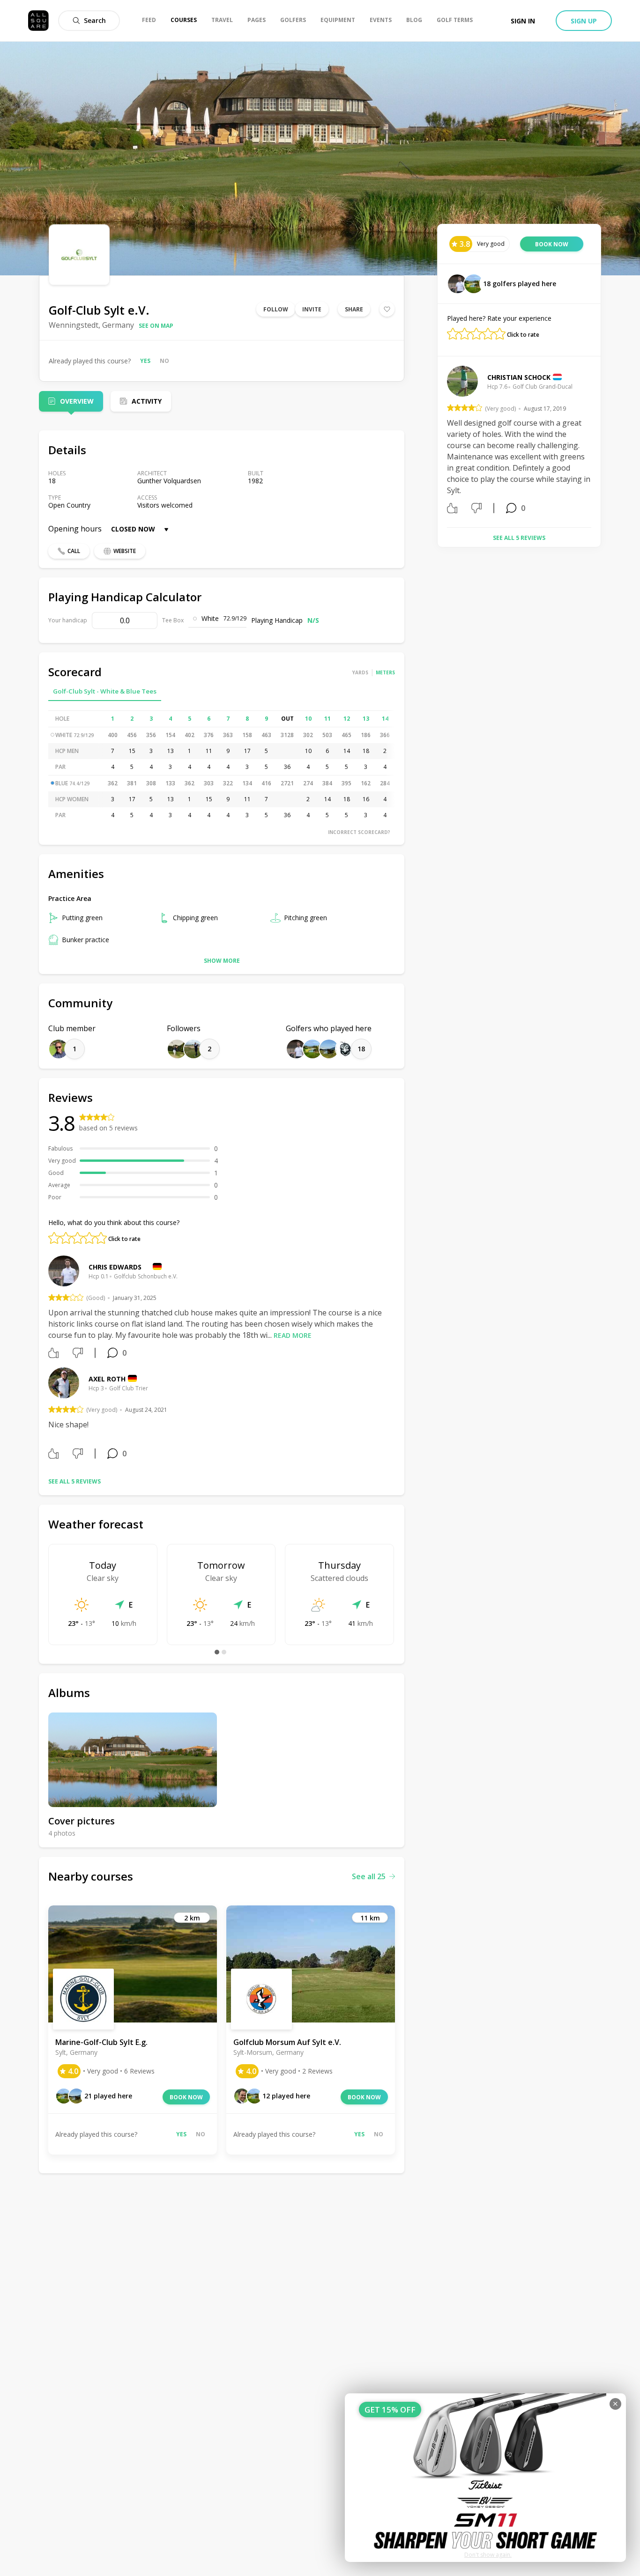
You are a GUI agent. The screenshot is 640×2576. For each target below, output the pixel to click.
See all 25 (369, 1876)
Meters (385, 672)
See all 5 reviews (74, 1481)
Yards (360, 672)
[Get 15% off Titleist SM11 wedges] (485, 2478)
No (164, 361)
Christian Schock (519, 377)
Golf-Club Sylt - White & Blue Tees (105, 691)
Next (598, 443)
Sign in (523, 21)
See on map (156, 326)
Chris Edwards (115, 1267)
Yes (145, 361)
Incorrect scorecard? (359, 832)
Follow (276, 309)
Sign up (584, 21)
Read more (293, 1335)
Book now (186, 2097)
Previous (440, 443)
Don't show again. (488, 2555)
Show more (222, 961)
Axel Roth (107, 1379)
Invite (312, 309)
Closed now (133, 529)
